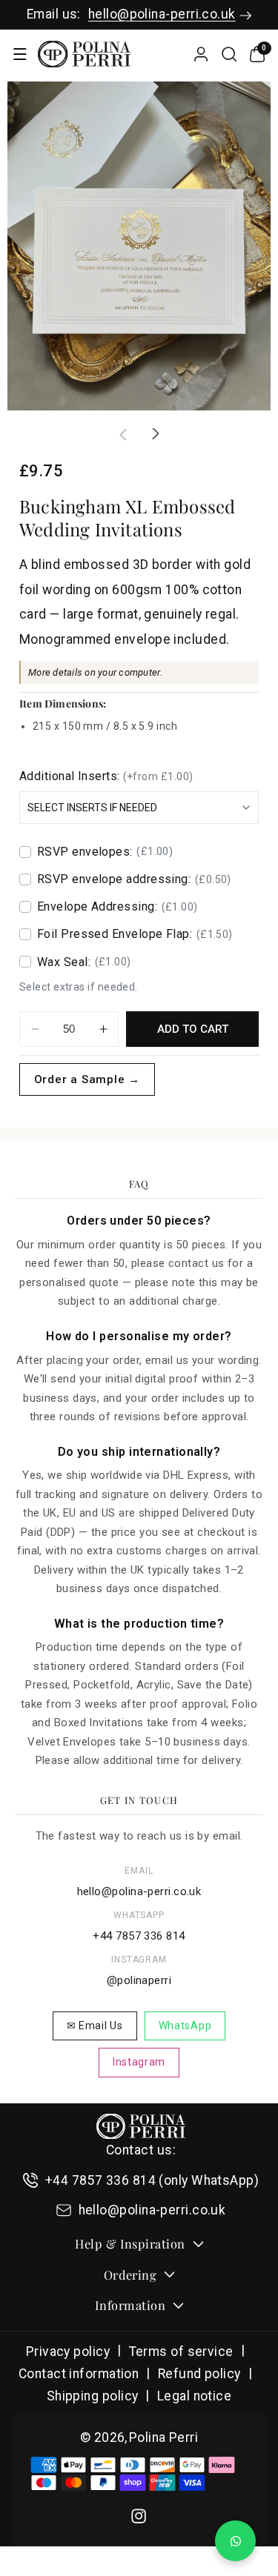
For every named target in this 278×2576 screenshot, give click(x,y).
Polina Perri (163, 2437)
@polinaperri (139, 1980)
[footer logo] (141, 2126)
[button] (20, 54)
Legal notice (194, 2396)
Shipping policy (93, 2396)
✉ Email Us (95, 2026)
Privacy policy (68, 2352)
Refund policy (199, 2374)
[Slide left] (123, 434)
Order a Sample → (87, 1079)
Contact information (79, 2374)
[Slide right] (156, 434)
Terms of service (181, 2352)
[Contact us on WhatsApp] (235, 2541)
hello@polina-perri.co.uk (162, 14)
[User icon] (201, 54)
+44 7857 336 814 (139, 1936)
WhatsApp (185, 2026)
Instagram (139, 2062)
